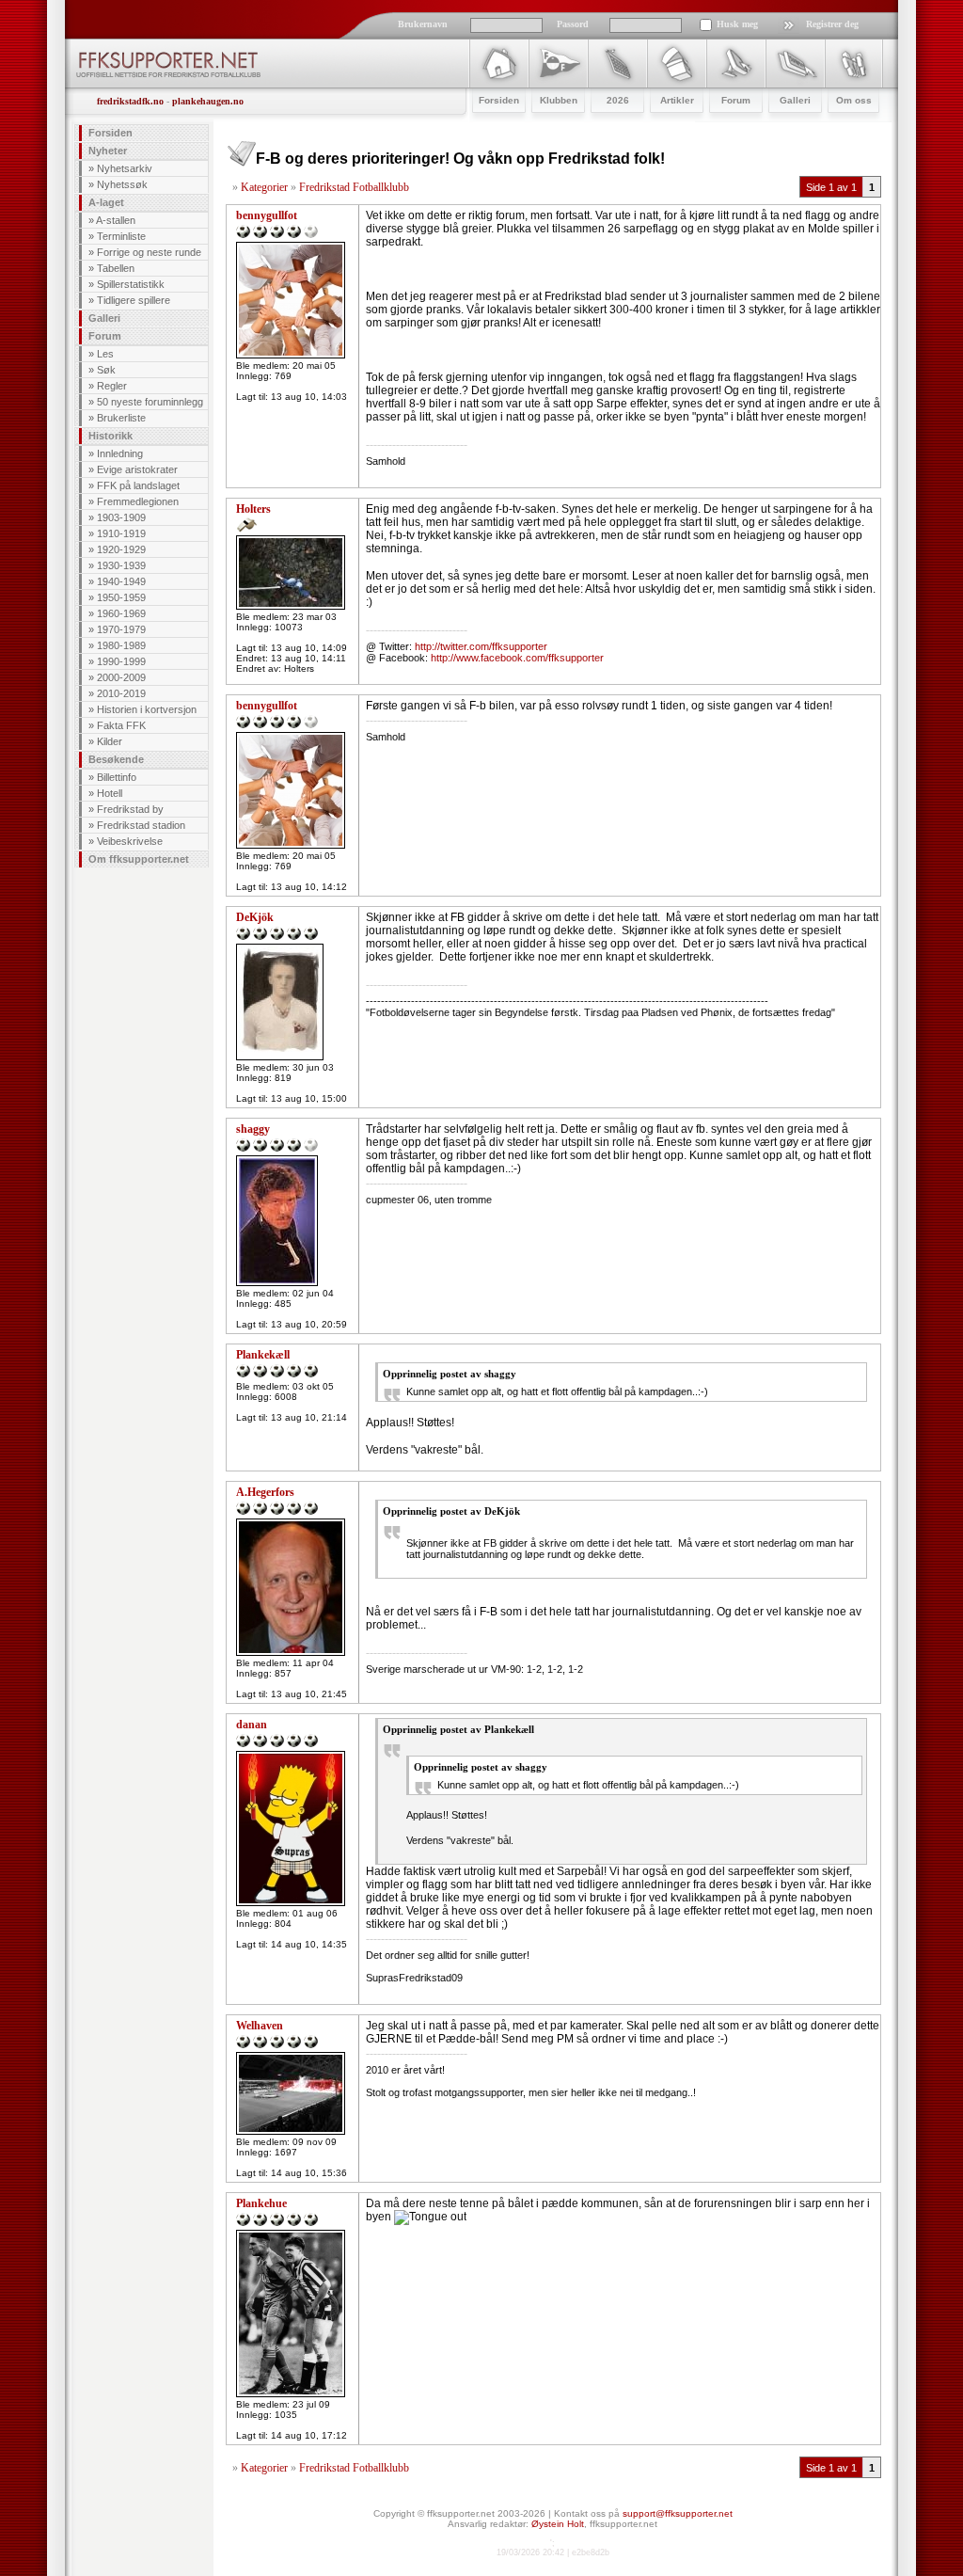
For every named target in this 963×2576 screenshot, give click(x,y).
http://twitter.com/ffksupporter (481, 646)
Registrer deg (832, 24)
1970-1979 (121, 629)
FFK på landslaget (138, 485)
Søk (106, 370)
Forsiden (111, 133)
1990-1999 (121, 661)
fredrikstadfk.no (130, 101)
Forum (105, 336)
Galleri (104, 318)
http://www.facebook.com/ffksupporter (517, 658)
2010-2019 (121, 693)
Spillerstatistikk (131, 284)
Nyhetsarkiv (125, 168)
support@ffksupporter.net (678, 2513)
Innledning (120, 453)
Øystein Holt (558, 2524)
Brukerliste (121, 418)
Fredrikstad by (130, 809)
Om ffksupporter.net (139, 859)
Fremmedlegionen (138, 501)
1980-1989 (121, 645)
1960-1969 (121, 613)
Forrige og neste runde (149, 252)
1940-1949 (121, 581)
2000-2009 (121, 677)
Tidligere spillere (134, 300)
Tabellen (116, 268)
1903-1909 (121, 517)
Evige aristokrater (137, 469)
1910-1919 (121, 533)
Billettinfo (117, 777)
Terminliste (121, 236)
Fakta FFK (121, 725)
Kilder (110, 741)
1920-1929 (121, 549)
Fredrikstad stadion (141, 825)
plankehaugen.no (208, 101)
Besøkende (116, 759)
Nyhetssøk (122, 184)
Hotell (110, 793)
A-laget (106, 202)
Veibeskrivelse (130, 841)
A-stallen (116, 220)
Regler (112, 386)
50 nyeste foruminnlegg (150, 402)
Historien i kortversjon (147, 709)
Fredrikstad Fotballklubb (354, 187)
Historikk (111, 436)
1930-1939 (121, 565)
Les (105, 354)
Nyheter (108, 151)
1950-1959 (121, 597)
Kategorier (264, 187)
